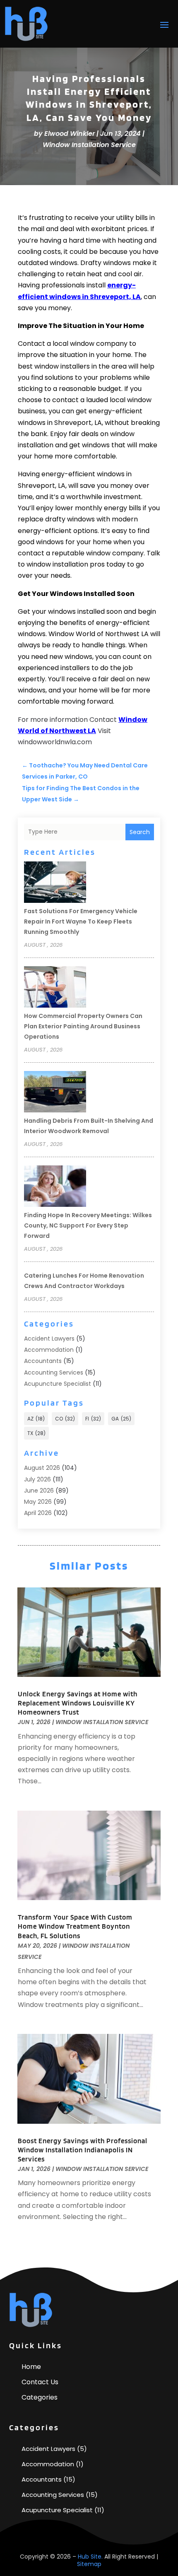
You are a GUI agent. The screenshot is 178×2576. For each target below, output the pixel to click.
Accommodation (49, 1350)
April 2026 (38, 1513)
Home (31, 2367)
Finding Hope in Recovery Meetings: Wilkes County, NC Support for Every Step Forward (88, 1225)
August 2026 (42, 1468)
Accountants (43, 1361)
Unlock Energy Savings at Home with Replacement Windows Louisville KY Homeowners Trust (78, 1703)
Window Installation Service (89, 145)
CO (65, 1419)
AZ (36, 1419)
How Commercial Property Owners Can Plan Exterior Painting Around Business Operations (83, 1026)
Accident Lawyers (49, 1339)
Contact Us (40, 2382)
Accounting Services (54, 1372)
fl (93, 1419)
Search (140, 832)
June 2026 (39, 1491)
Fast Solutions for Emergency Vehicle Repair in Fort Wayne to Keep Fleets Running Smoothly (81, 921)
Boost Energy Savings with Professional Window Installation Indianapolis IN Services (83, 2150)
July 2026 (37, 1479)
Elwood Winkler (70, 134)
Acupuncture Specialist (58, 1384)
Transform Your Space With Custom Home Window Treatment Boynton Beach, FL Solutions (75, 1926)
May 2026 (38, 1502)
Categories (40, 2397)
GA (121, 1419)
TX (36, 1433)
